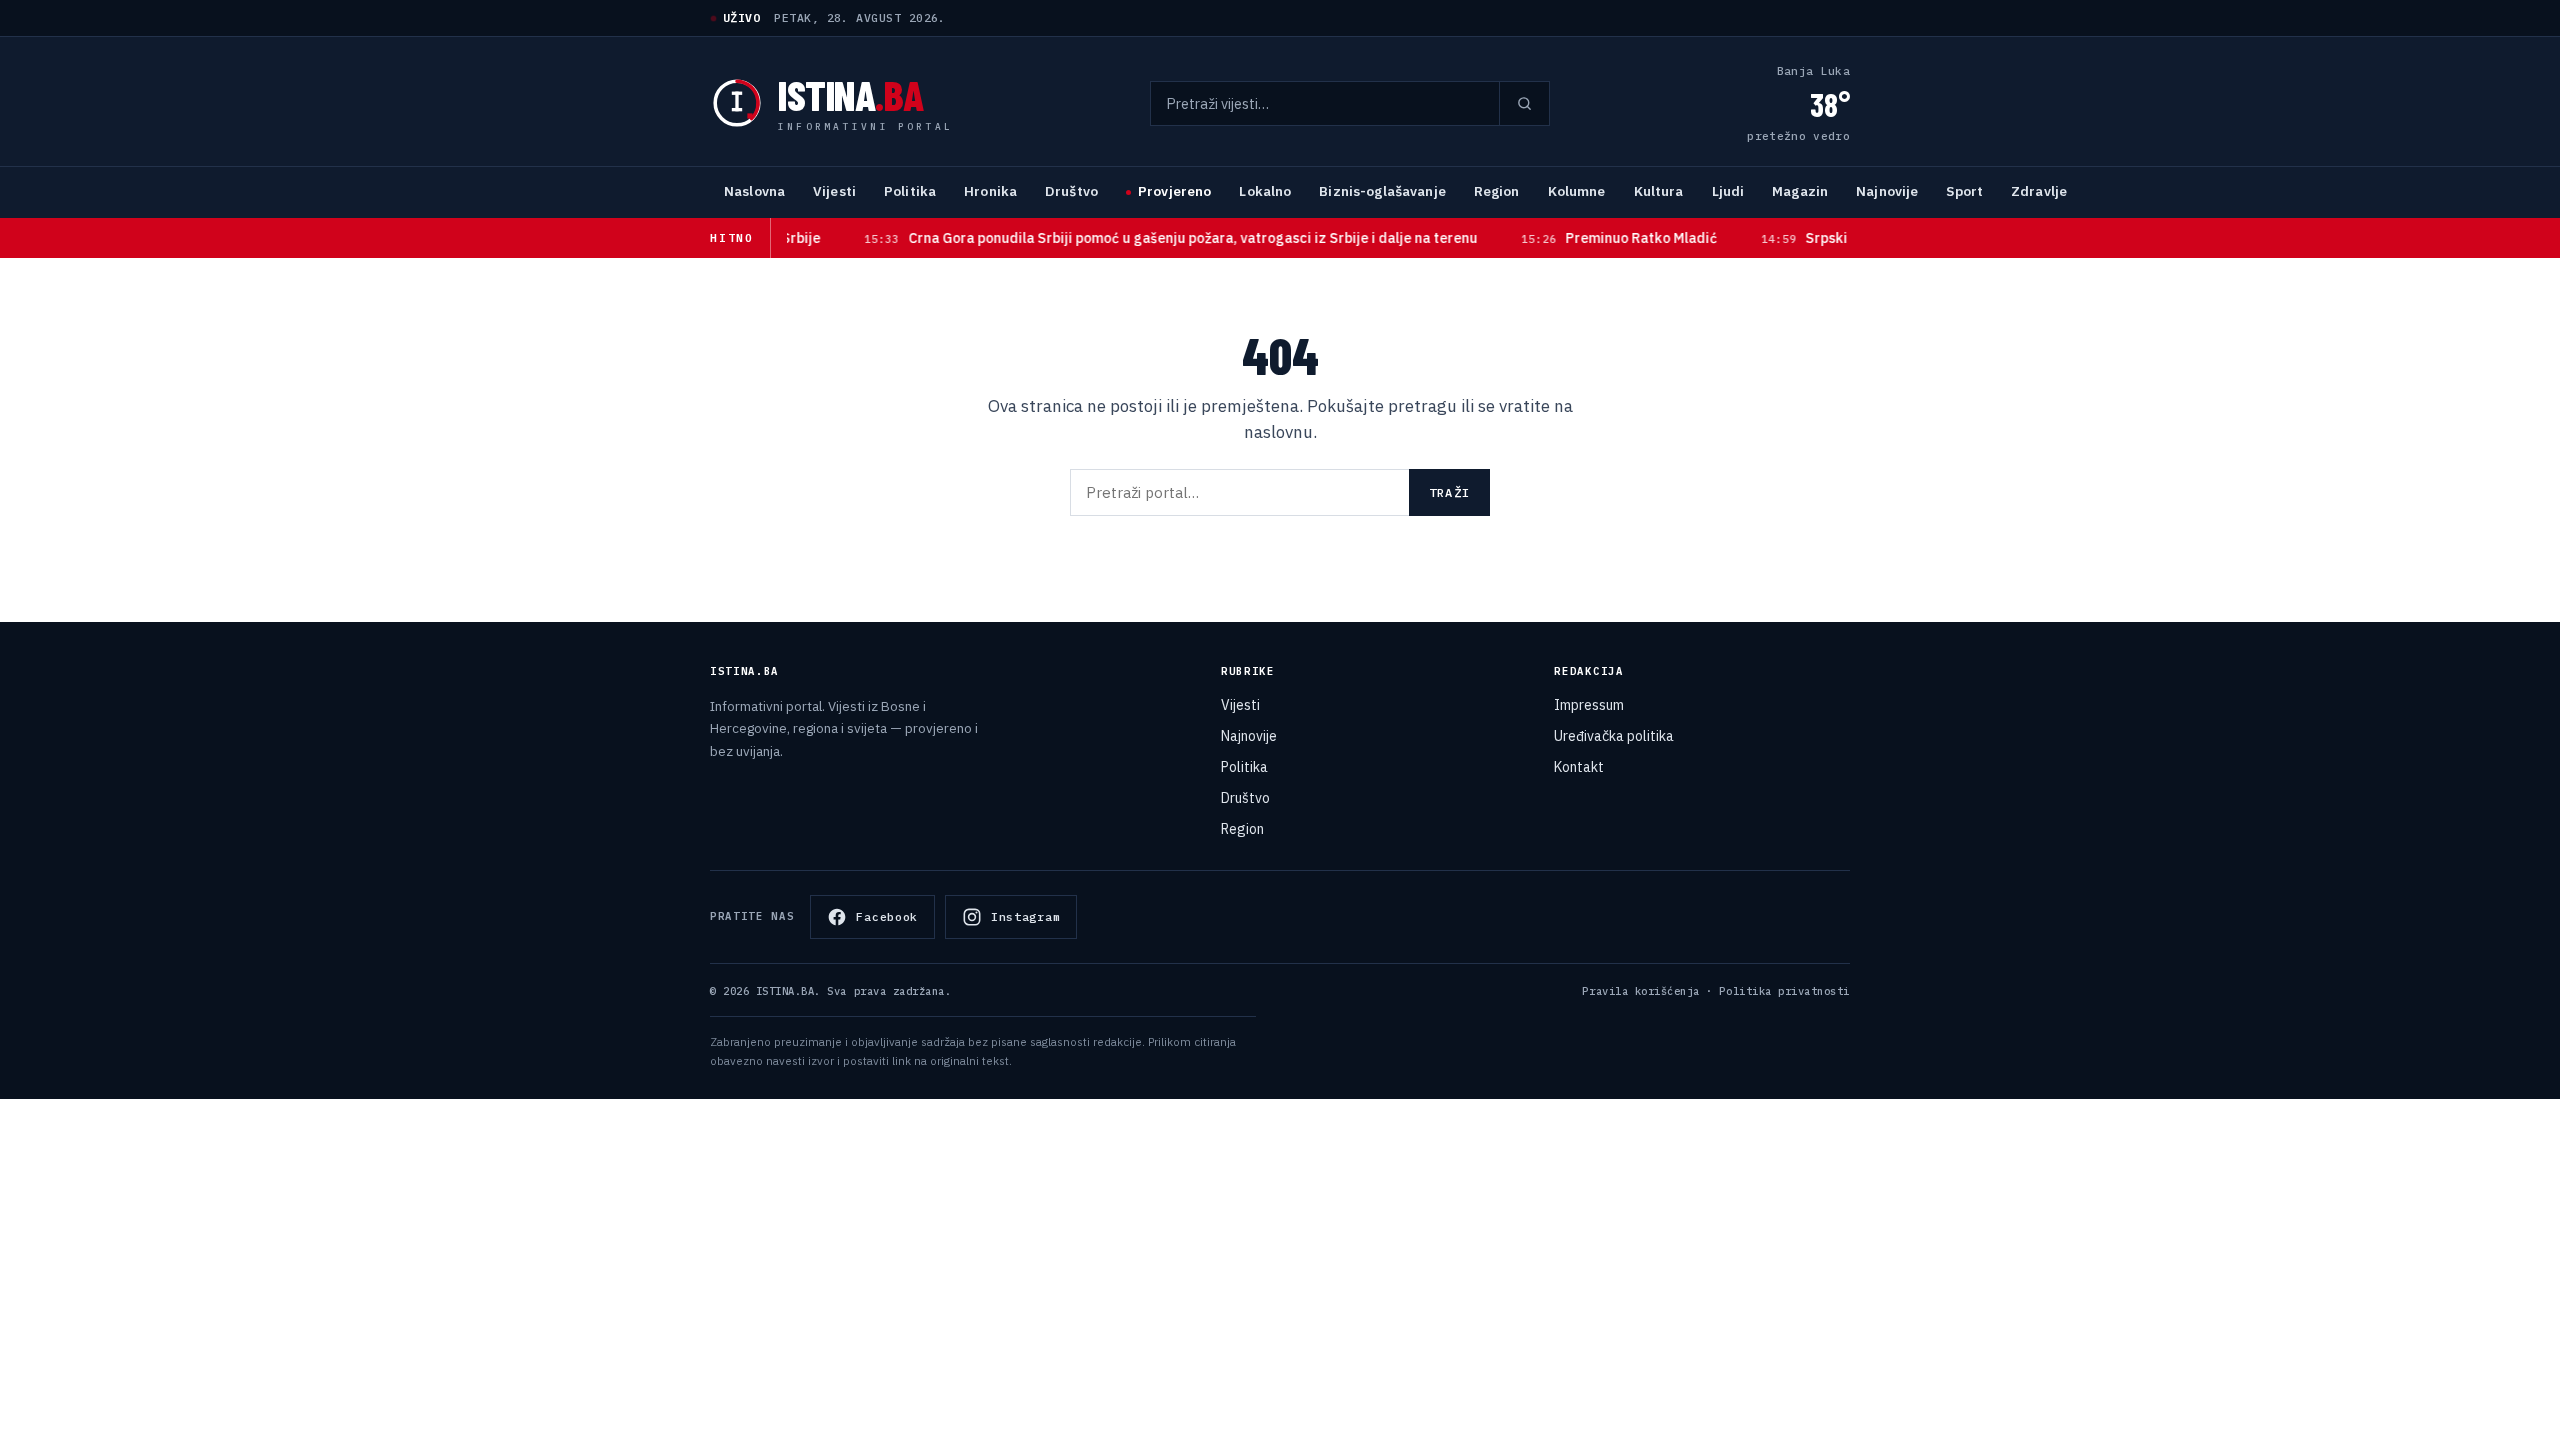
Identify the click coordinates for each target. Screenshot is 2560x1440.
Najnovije (1887, 191)
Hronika (990, 191)
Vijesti (834, 191)
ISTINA (850, 94)
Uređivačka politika (1614, 736)
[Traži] (1524, 103)
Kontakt (1579, 767)
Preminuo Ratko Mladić (1585, 238)
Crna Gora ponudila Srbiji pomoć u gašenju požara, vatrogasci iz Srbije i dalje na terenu (1136, 238)
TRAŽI (1449, 492)
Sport (1964, 191)
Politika (910, 191)
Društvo (1071, 191)
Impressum (1589, 705)
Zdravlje (2039, 191)
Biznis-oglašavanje (1382, 191)
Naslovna (754, 191)
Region (1497, 191)
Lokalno (1265, 191)
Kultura (1659, 191)
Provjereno (1174, 191)
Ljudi (1728, 191)
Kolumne (1577, 191)
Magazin (1800, 191)
